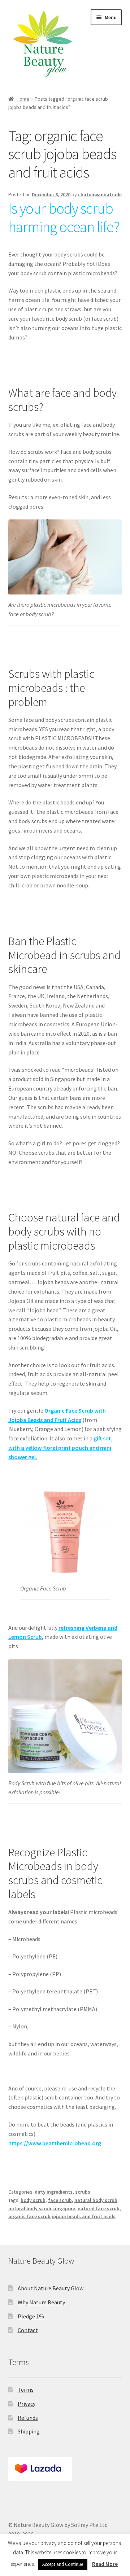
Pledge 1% (31, 2316)
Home (23, 99)
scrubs (83, 2192)
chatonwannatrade (100, 194)
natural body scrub (96, 2200)
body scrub (33, 2200)
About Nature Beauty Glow (51, 2288)
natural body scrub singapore (42, 2208)
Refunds (28, 2418)
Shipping (29, 2431)
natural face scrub (99, 2208)
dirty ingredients (54, 2192)
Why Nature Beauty (41, 2302)
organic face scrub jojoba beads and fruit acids (62, 2216)
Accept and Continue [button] (63, 2564)
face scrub (60, 2200)
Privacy (27, 2404)
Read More (105, 2564)
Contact (28, 2330)
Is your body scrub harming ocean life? (64, 217)
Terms (26, 2390)
